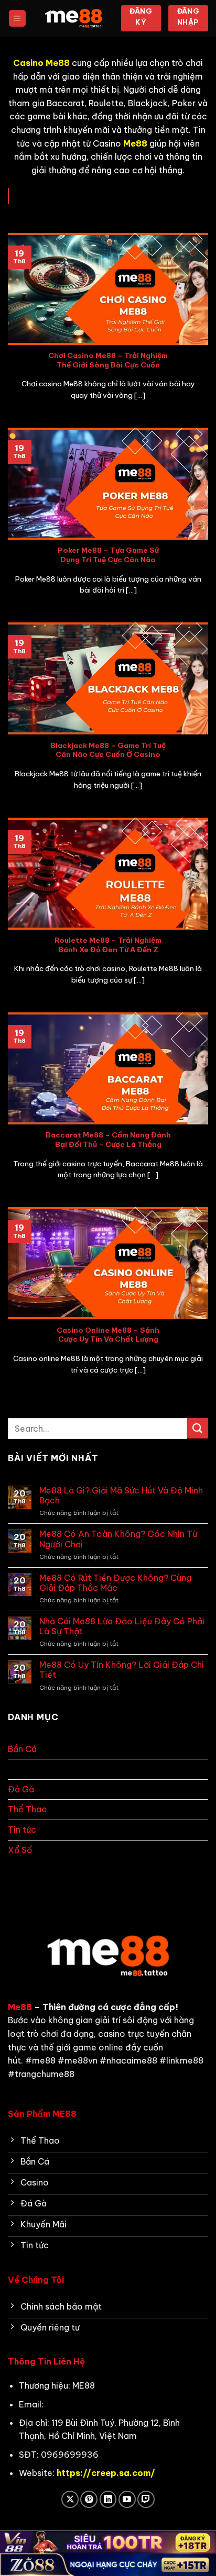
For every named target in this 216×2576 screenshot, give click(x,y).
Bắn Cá (22, 1749)
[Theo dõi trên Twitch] (146, 2499)
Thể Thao (28, 1809)
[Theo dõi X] (70, 2499)
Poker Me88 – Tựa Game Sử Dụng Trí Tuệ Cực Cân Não (108, 555)
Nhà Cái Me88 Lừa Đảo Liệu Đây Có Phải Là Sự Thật (122, 1626)
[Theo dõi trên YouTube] (127, 2499)
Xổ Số (20, 1850)
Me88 (20, 2007)
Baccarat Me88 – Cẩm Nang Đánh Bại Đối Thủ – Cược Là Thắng (108, 1140)
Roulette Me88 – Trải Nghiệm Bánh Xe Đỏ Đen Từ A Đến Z (108, 945)
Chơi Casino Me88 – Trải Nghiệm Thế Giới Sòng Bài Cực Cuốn (108, 360)
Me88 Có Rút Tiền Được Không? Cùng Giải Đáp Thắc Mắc (115, 1583)
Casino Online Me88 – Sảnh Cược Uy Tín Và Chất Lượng (108, 1335)
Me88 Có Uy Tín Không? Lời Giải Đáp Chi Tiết (122, 1670)
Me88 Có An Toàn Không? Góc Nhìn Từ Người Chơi (118, 1539)
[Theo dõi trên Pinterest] (89, 2499)
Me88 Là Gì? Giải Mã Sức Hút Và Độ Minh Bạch (121, 1496)
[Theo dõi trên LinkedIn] (108, 2499)
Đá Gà (21, 1789)
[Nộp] (198, 1428)
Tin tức (22, 1830)
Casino (23, 1769)
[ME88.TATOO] (73, 19)
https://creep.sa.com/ (106, 2473)
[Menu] (17, 19)
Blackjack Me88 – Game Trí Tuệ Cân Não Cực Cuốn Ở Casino (108, 750)
